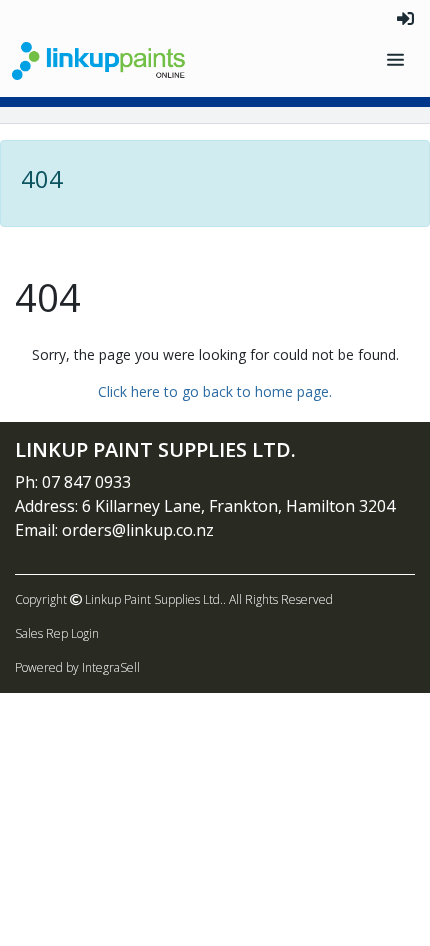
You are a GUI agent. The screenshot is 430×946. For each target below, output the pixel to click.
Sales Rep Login (57, 633)
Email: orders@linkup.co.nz (114, 530)
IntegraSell (111, 667)
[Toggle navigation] (397, 60)
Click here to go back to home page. (215, 391)
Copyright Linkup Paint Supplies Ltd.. (120, 599)
